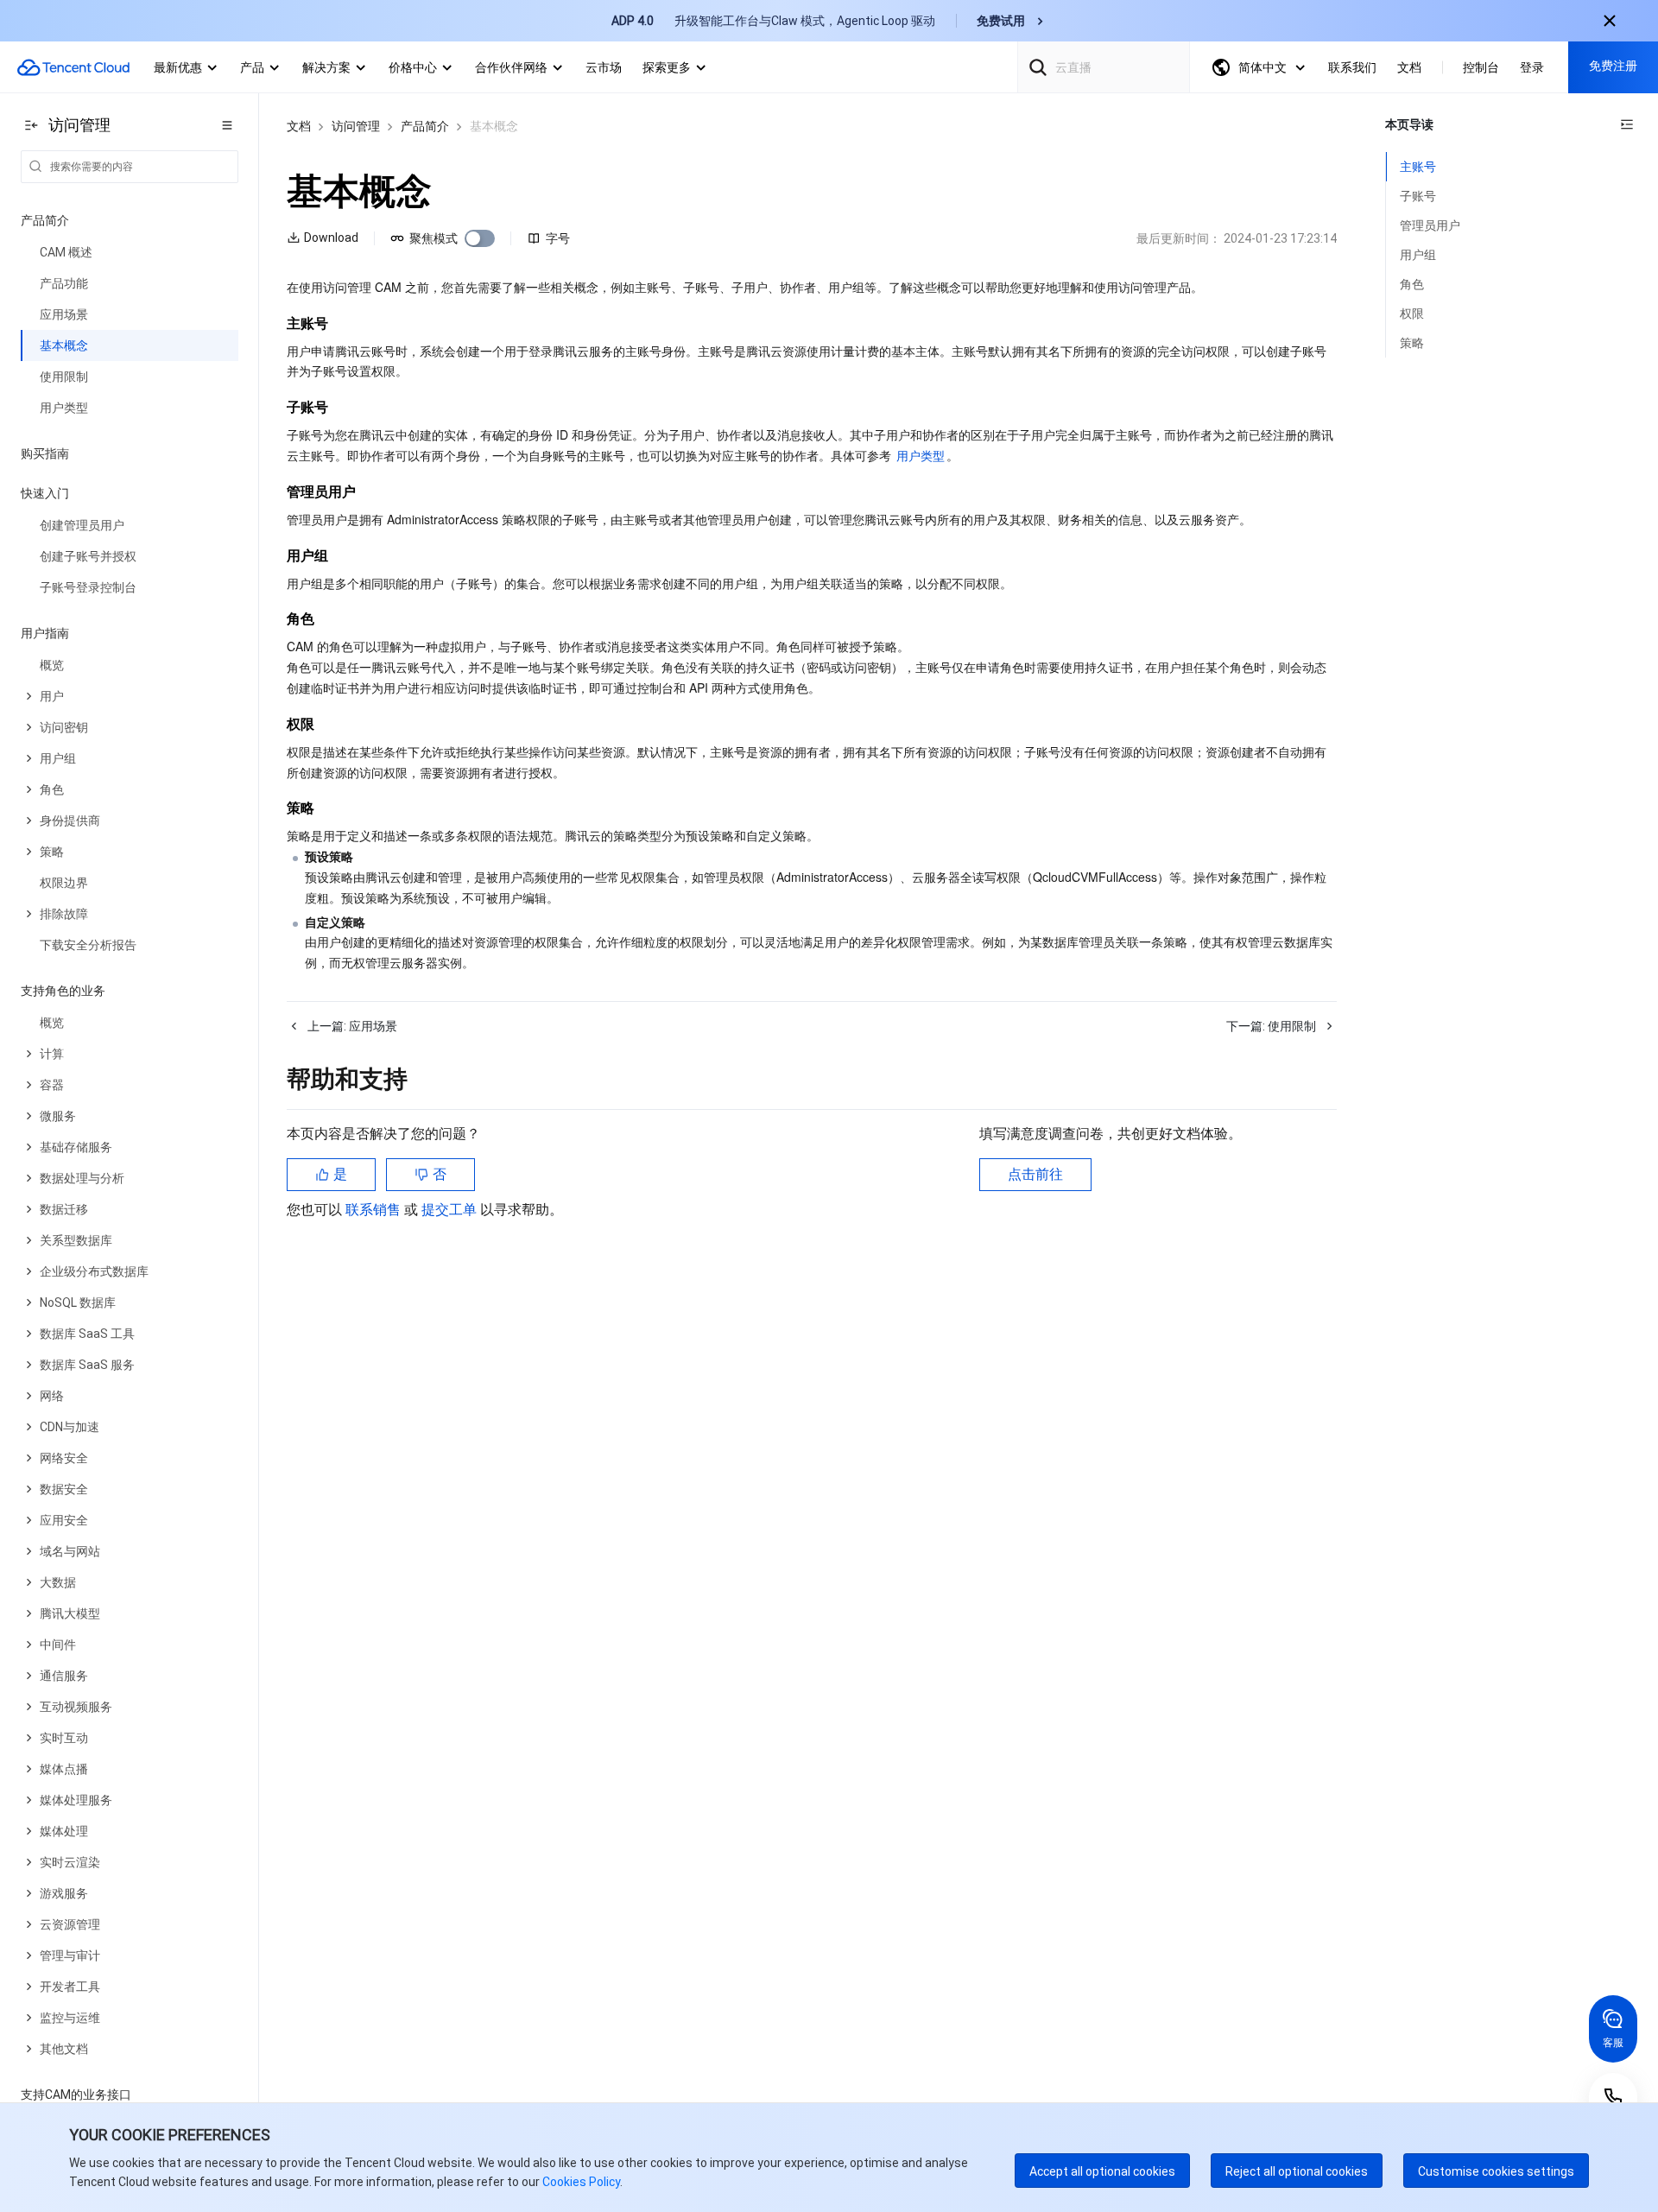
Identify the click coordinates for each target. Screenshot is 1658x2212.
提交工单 (451, 1210)
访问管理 (356, 126)
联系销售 (375, 1210)
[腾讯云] (73, 67)
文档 (299, 126)
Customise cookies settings (1496, 2171)
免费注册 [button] (1613, 66)
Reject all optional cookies (1297, 2171)
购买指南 (45, 453)
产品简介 (425, 126)
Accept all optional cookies (1102, 2171)
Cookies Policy (580, 2182)
